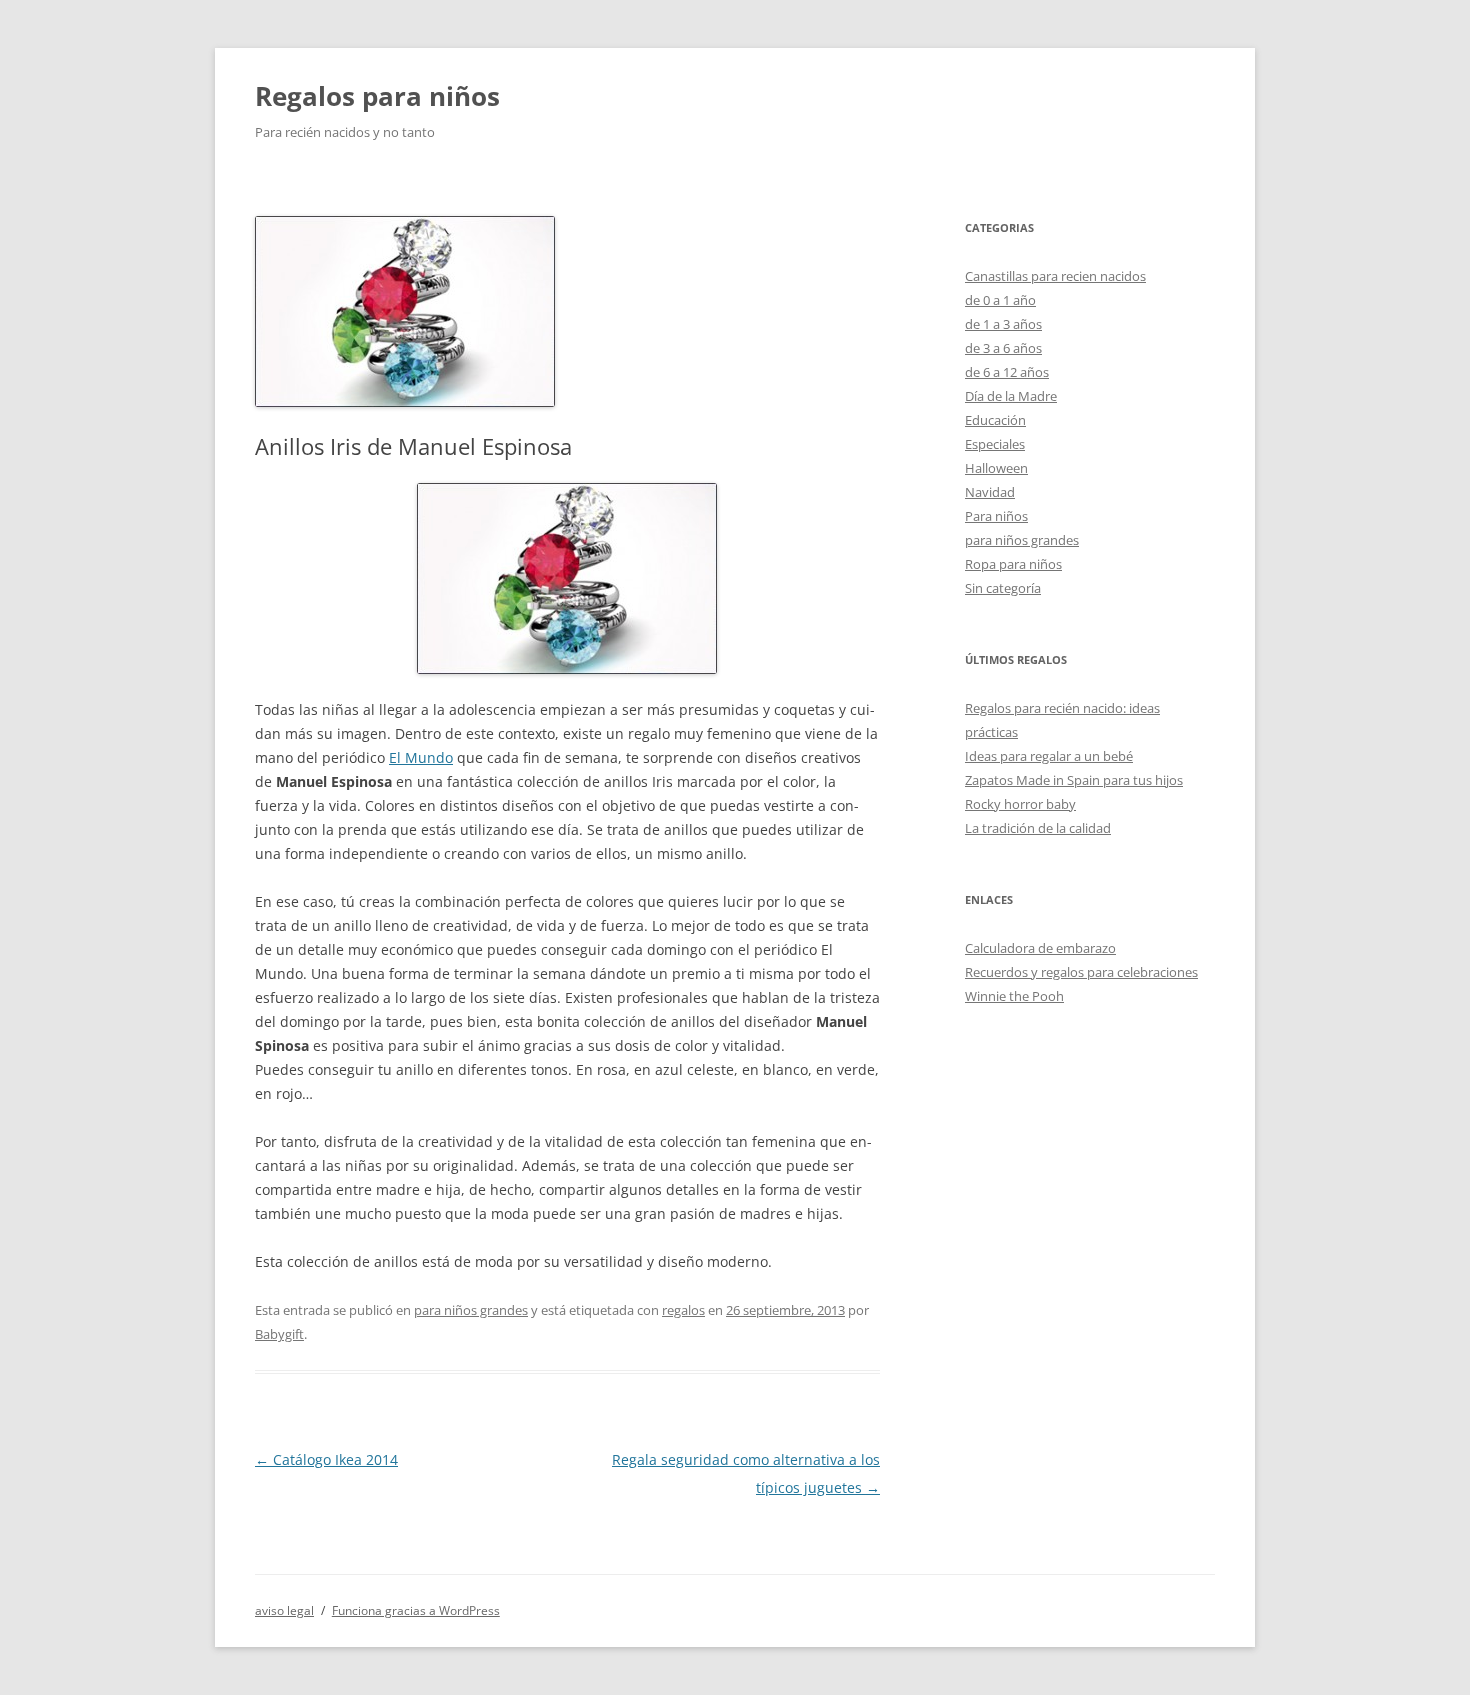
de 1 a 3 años (1003, 324)
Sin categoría (1003, 588)
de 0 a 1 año (1000, 300)
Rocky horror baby (1020, 804)
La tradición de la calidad (1038, 828)
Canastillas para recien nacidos (1055, 276)
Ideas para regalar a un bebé (1049, 756)
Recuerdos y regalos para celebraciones (1081, 972)
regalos (683, 1310)
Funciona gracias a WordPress (416, 1610)
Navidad (990, 492)
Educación (995, 420)
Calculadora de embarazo (1040, 948)
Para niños (996, 516)
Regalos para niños (377, 96)
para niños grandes (471, 1310)
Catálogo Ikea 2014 (326, 1459)
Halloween (996, 468)
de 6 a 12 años (1007, 372)
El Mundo (421, 757)
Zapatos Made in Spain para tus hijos (1074, 780)
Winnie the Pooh (1014, 996)
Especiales (995, 444)
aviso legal (284, 1610)
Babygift (279, 1334)
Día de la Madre (1011, 396)
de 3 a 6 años (1003, 348)
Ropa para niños (1013, 564)
